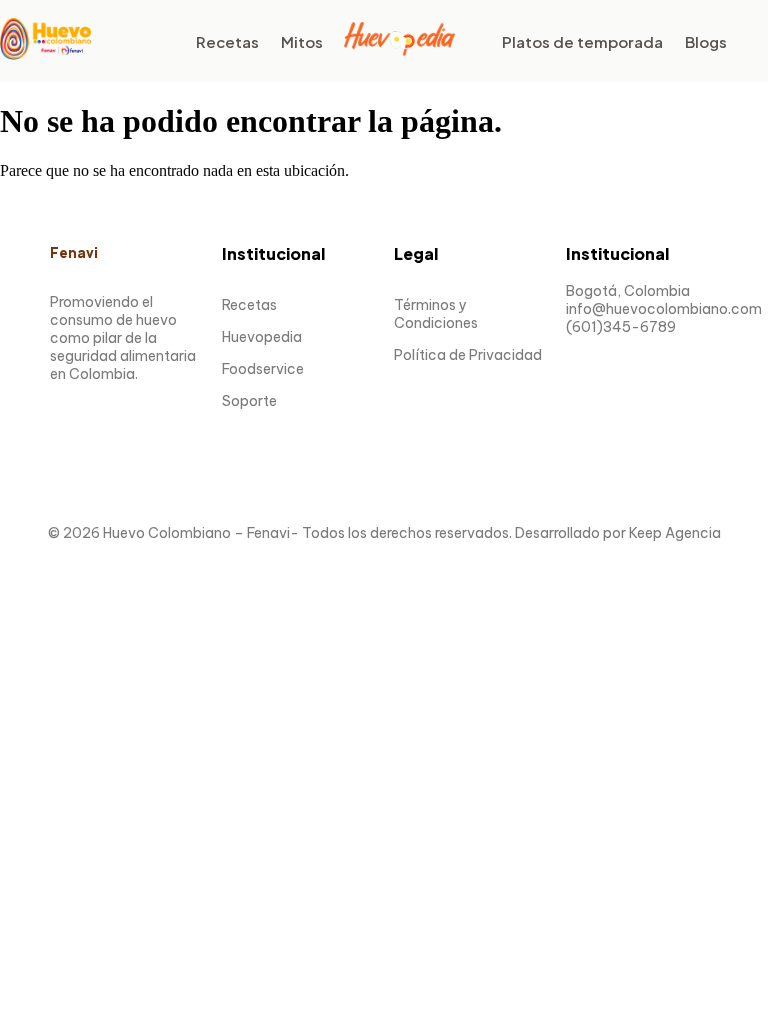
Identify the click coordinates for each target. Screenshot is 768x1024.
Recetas (227, 41)
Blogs (706, 41)
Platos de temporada (582, 41)
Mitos (302, 41)
